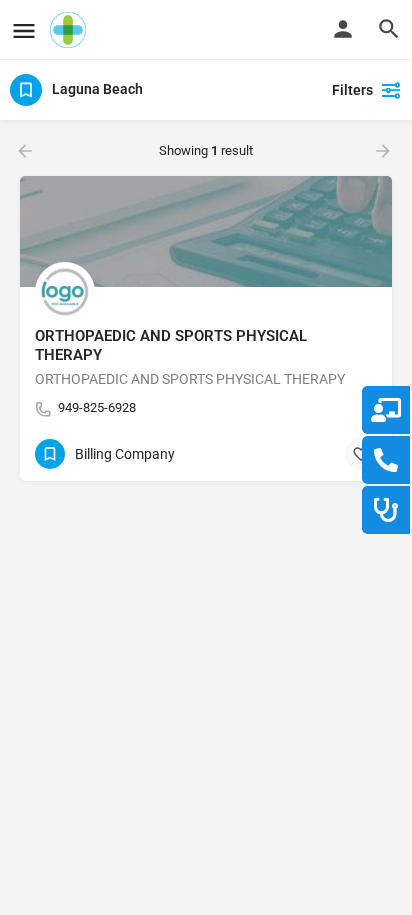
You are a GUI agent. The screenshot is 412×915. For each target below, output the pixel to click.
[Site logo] (70, 30)
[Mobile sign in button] (343, 29)
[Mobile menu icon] (24, 30)
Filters (352, 90)
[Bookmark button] (361, 454)
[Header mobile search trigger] (389, 29)
